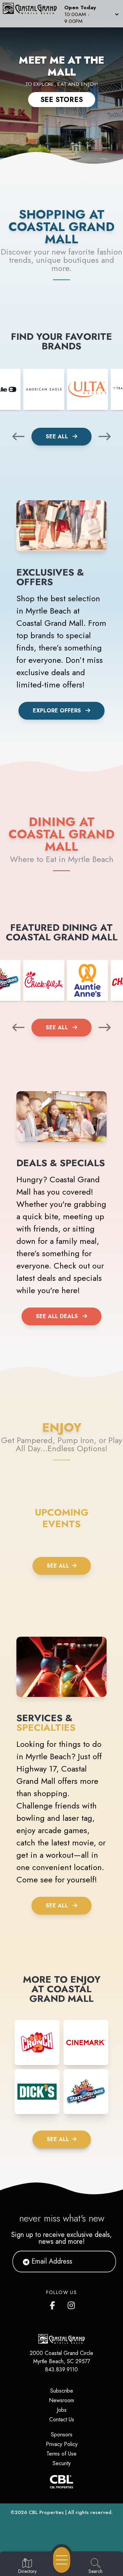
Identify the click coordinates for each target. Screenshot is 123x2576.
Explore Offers (57, 711)
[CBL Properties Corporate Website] (61, 2482)
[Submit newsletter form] (102, 2262)
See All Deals (57, 1316)
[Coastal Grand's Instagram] (72, 2304)
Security (62, 2463)
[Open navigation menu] (62, 2560)
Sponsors (62, 2435)
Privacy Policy (62, 2444)
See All (58, 436)
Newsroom (61, 2400)
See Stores (62, 100)
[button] (91, 14)
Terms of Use (61, 2454)
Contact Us (62, 2419)
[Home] (32, 14)
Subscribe (62, 2391)
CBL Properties (46, 2512)
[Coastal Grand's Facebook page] (54, 2304)
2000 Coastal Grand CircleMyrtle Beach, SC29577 (61, 2357)
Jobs (62, 2410)
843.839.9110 (61, 2369)
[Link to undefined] (44, 389)
